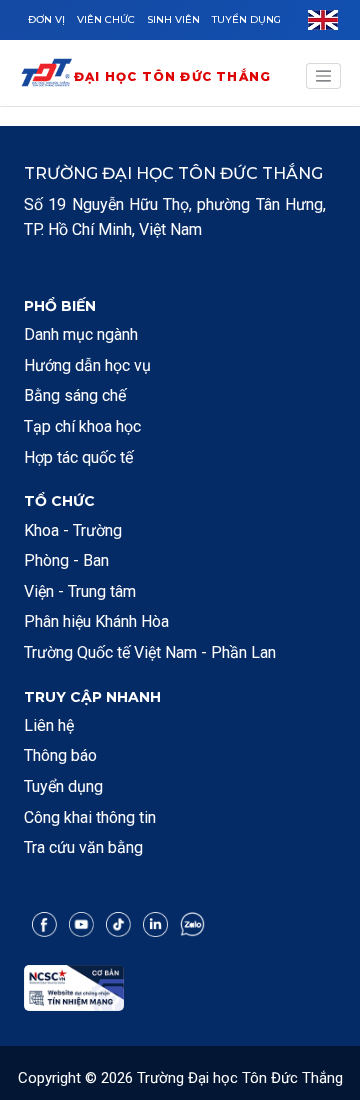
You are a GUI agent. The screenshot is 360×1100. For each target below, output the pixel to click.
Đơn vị (46, 19)
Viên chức (106, 19)
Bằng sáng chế (75, 395)
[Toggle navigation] (324, 76)
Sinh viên (173, 19)
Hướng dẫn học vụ (87, 365)
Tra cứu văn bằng (83, 847)
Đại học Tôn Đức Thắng (172, 76)
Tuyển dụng (246, 19)
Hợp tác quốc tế (78, 457)
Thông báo (60, 755)
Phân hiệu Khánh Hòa (96, 621)
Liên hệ (49, 725)
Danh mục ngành (81, 334)
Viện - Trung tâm (80, 591)
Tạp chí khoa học (82, 426)
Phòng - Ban (66, 560)
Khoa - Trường (73, 530)
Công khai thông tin (90, 817)
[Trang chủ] (46, 76)
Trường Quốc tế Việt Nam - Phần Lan (150, 652)
